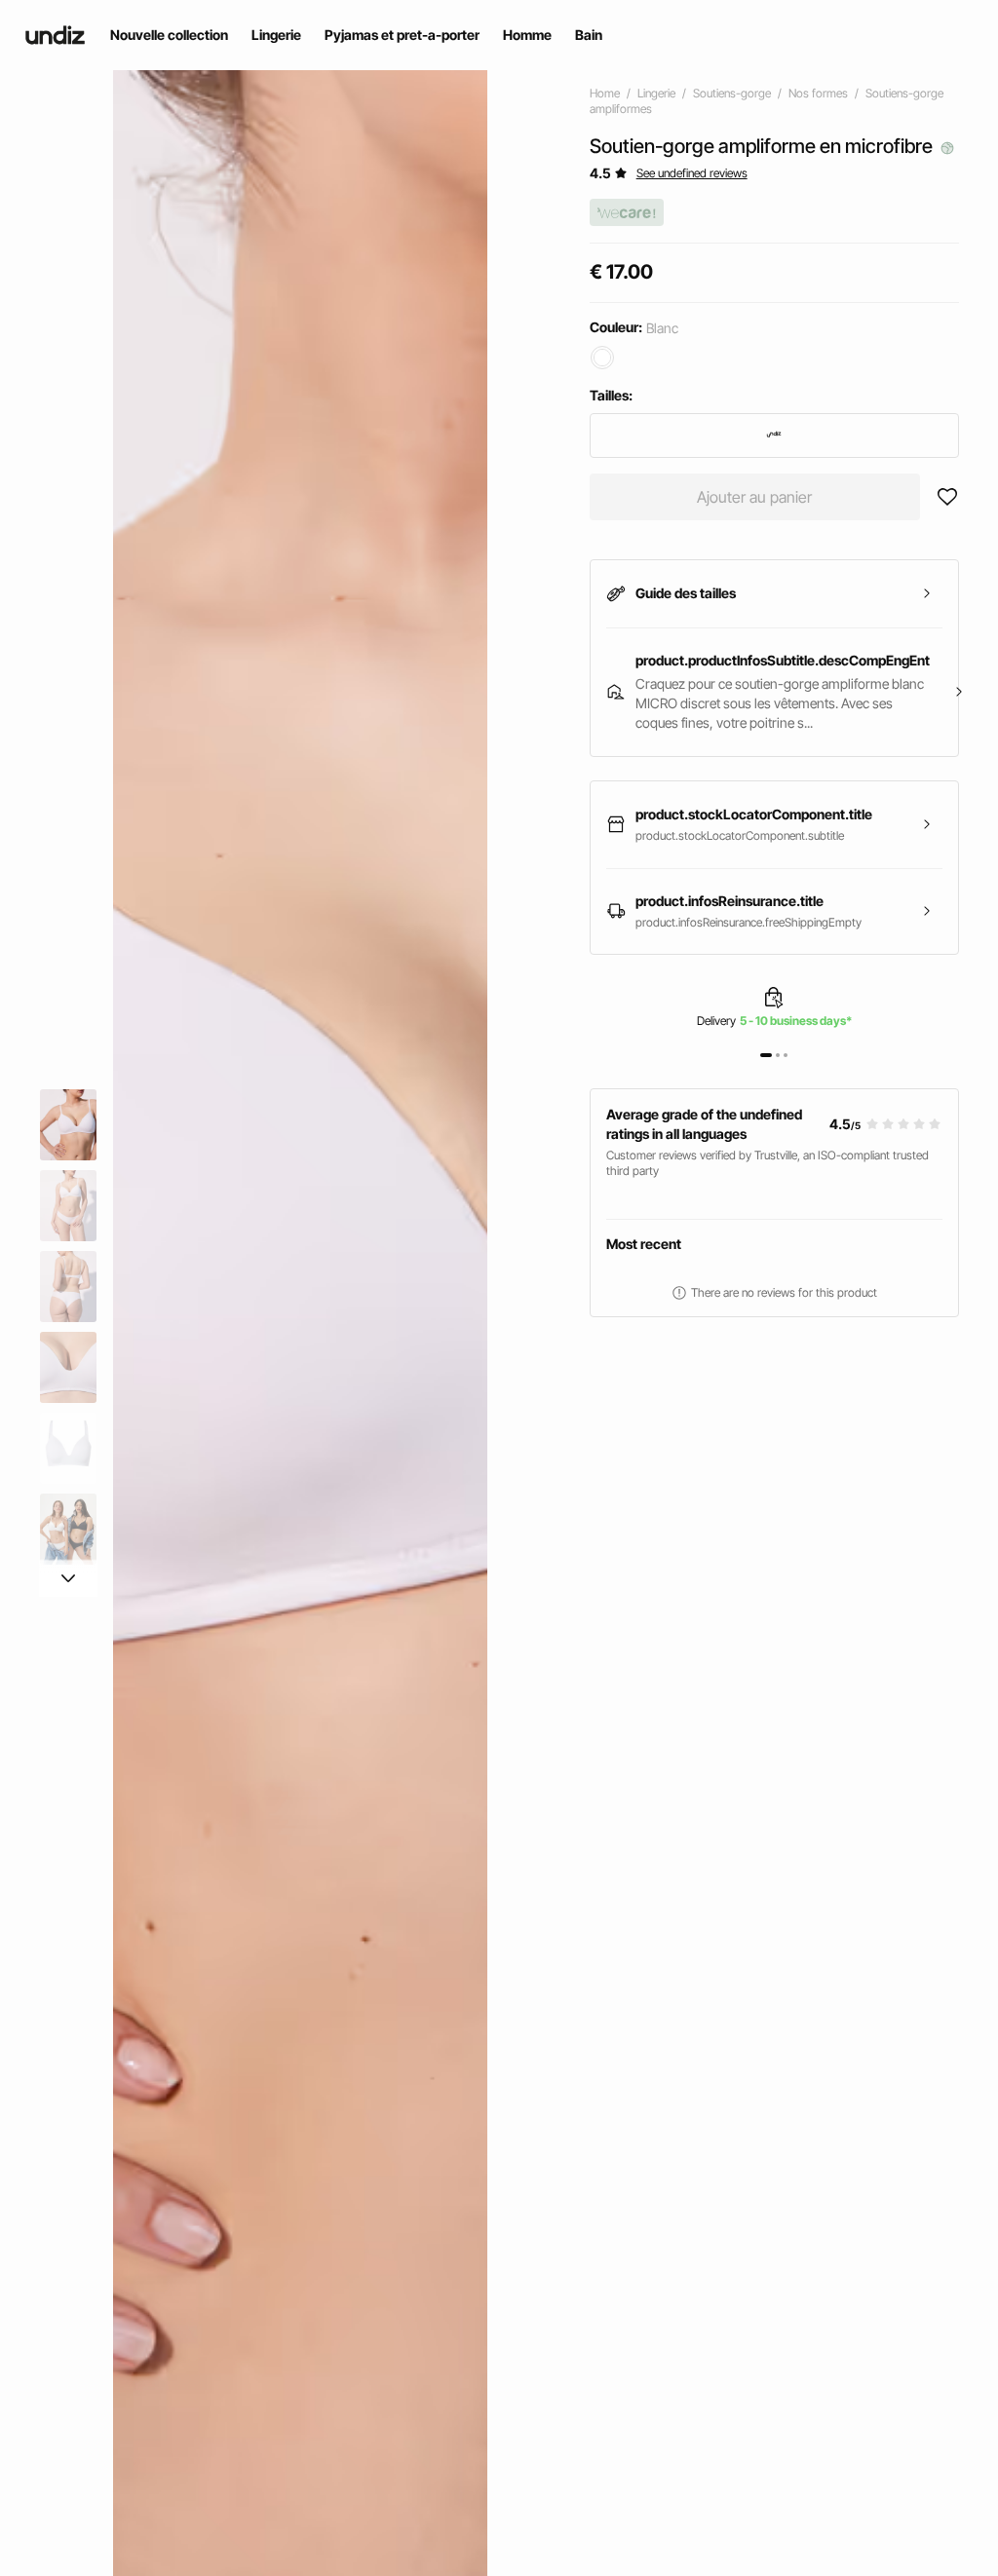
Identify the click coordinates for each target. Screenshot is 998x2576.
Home (605, 93)
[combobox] (774, 436)
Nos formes (818, 93)
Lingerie (656, 93)
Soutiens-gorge (732, 93)
